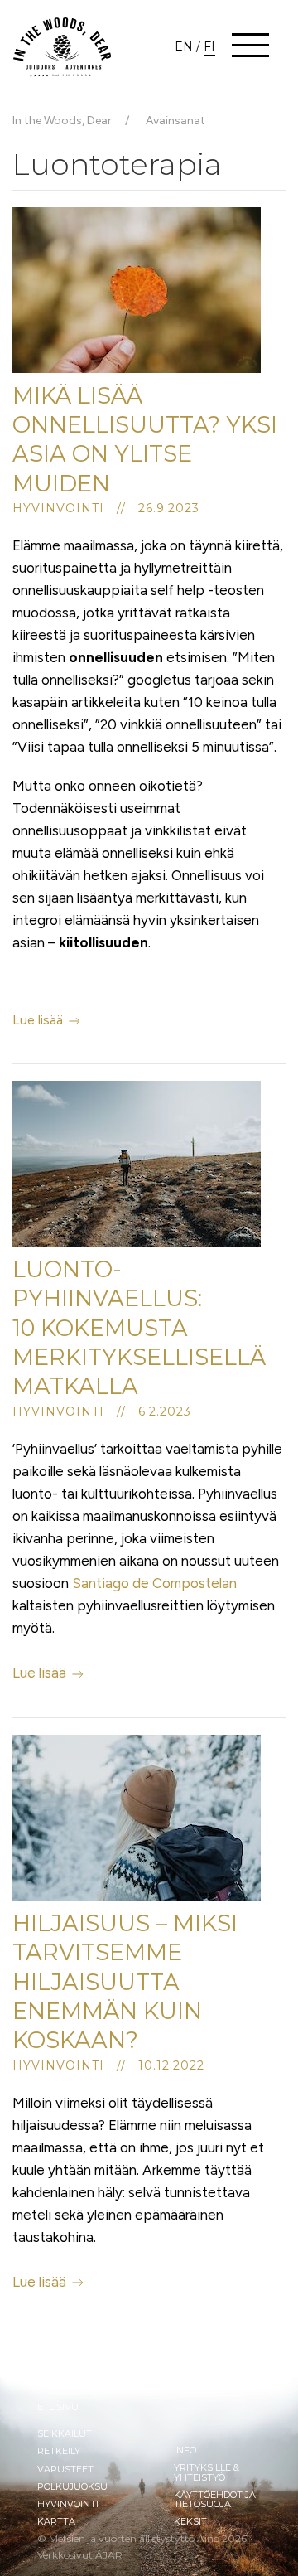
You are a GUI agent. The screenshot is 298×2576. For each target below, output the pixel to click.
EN (184, 46)
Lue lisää (39, 1020)
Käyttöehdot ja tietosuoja (215, 2499)
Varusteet (65, 2469)
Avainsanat (175, 121)
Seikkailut (65, 2433)
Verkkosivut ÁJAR (80, 2555)
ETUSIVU (58, 2407)
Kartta (56, 2521)
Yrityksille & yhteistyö (207, 2472)
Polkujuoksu (72, 2486)
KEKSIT (190, 2521)
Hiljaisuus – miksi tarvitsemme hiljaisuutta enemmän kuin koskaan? (125, 1982)
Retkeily (59, 2451)
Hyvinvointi (68, 2504)
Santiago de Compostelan (154, 1583)
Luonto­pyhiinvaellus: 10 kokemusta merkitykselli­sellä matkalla (139, 1328)
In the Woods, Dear (62, 121)
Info (185, 2450)
